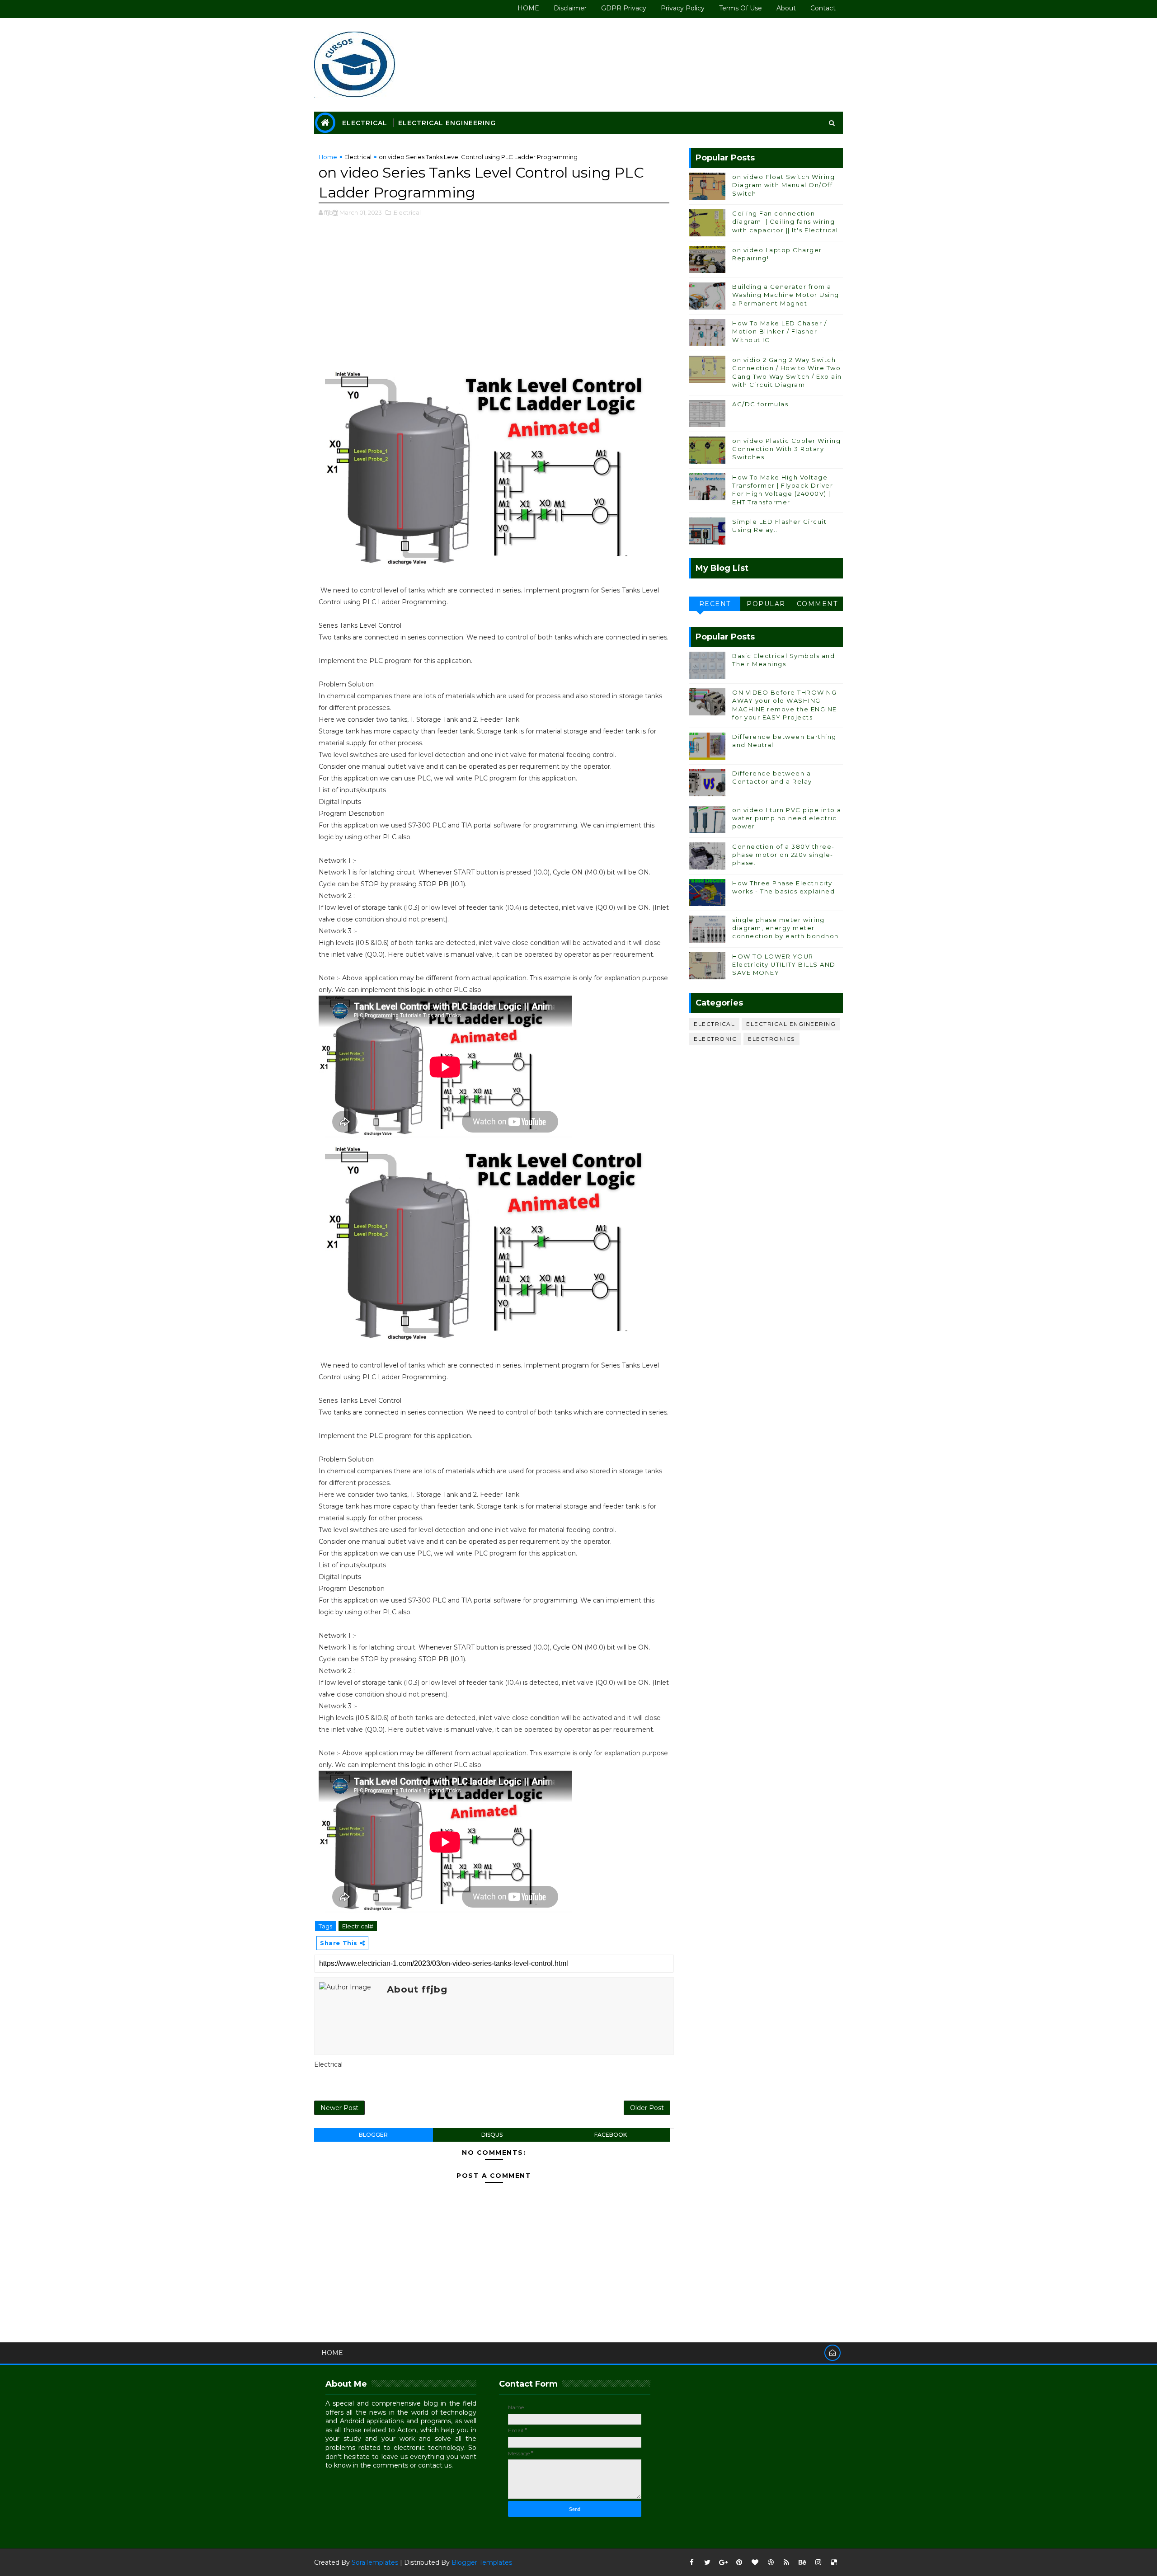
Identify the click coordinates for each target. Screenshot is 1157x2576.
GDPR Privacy (624, 8)
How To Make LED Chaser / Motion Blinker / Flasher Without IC (779, 331)
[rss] (786, 2562)
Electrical (365, 123)
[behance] (802, 2562)
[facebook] (691, 2562)
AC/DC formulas (760, 404)
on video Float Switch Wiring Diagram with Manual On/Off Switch (783, 185)
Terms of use (741, 8)
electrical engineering (791, 1024)
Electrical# (358, 1926)
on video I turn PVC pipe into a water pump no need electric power (787, 818)
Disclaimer (570, 8)
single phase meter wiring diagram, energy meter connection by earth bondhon (785, 928)
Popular (766, 604)
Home (328, 157)
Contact (823, 8)
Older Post (647, 2108)
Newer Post (339, 2108)
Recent (715, 604)
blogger (373, 2135)
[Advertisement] (494, 299)
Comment (817, 604)
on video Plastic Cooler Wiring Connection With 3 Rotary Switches (786, 449)
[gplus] (723, 2562)
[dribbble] (771, 2562)
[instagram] (818, 2562)
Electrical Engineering (447, 123)
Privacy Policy (683, 8)
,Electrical (407, 212)
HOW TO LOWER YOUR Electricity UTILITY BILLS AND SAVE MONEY (784, 964)
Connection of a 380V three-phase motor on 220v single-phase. (783, 855)
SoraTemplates (375, 2562)
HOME (528, 8)
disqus (492, 2135)
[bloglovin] (755, 2562)
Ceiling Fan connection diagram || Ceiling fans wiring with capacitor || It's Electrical (785, 221)
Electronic (715, 1039)
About (786, 8)
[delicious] (834, 2562)
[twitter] (707, 2562)
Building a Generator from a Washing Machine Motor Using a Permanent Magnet (786, 295)
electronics (771, 1039)
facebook (611, 2135)
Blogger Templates (482, 2562)
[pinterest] (739, 2562)
